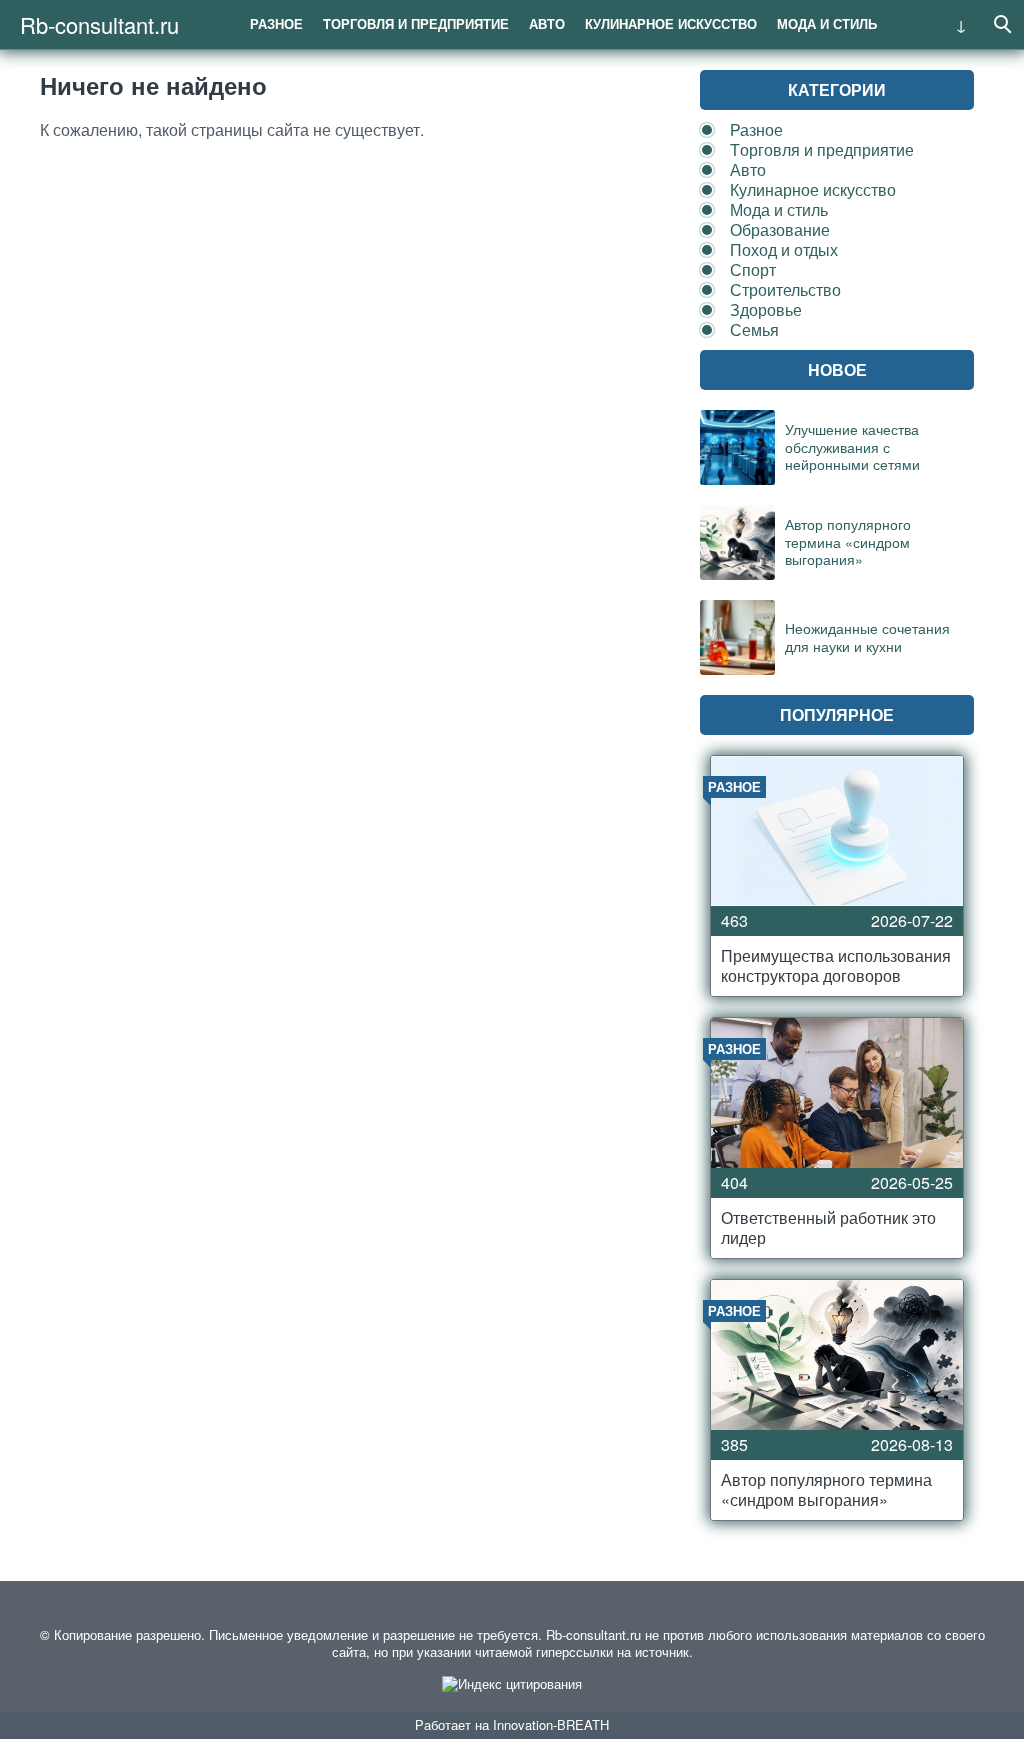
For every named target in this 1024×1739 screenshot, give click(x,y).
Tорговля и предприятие (416, 23)
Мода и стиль (827, 23)
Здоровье (766, 309)
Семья (754, 329)
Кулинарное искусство (671, 23)
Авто (547, 23)
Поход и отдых (784, 249)
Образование (780, 229)
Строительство (785, 289)
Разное (276, 23)
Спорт (753, 269)
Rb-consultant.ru (99, 24)
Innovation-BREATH (551, 1724)
